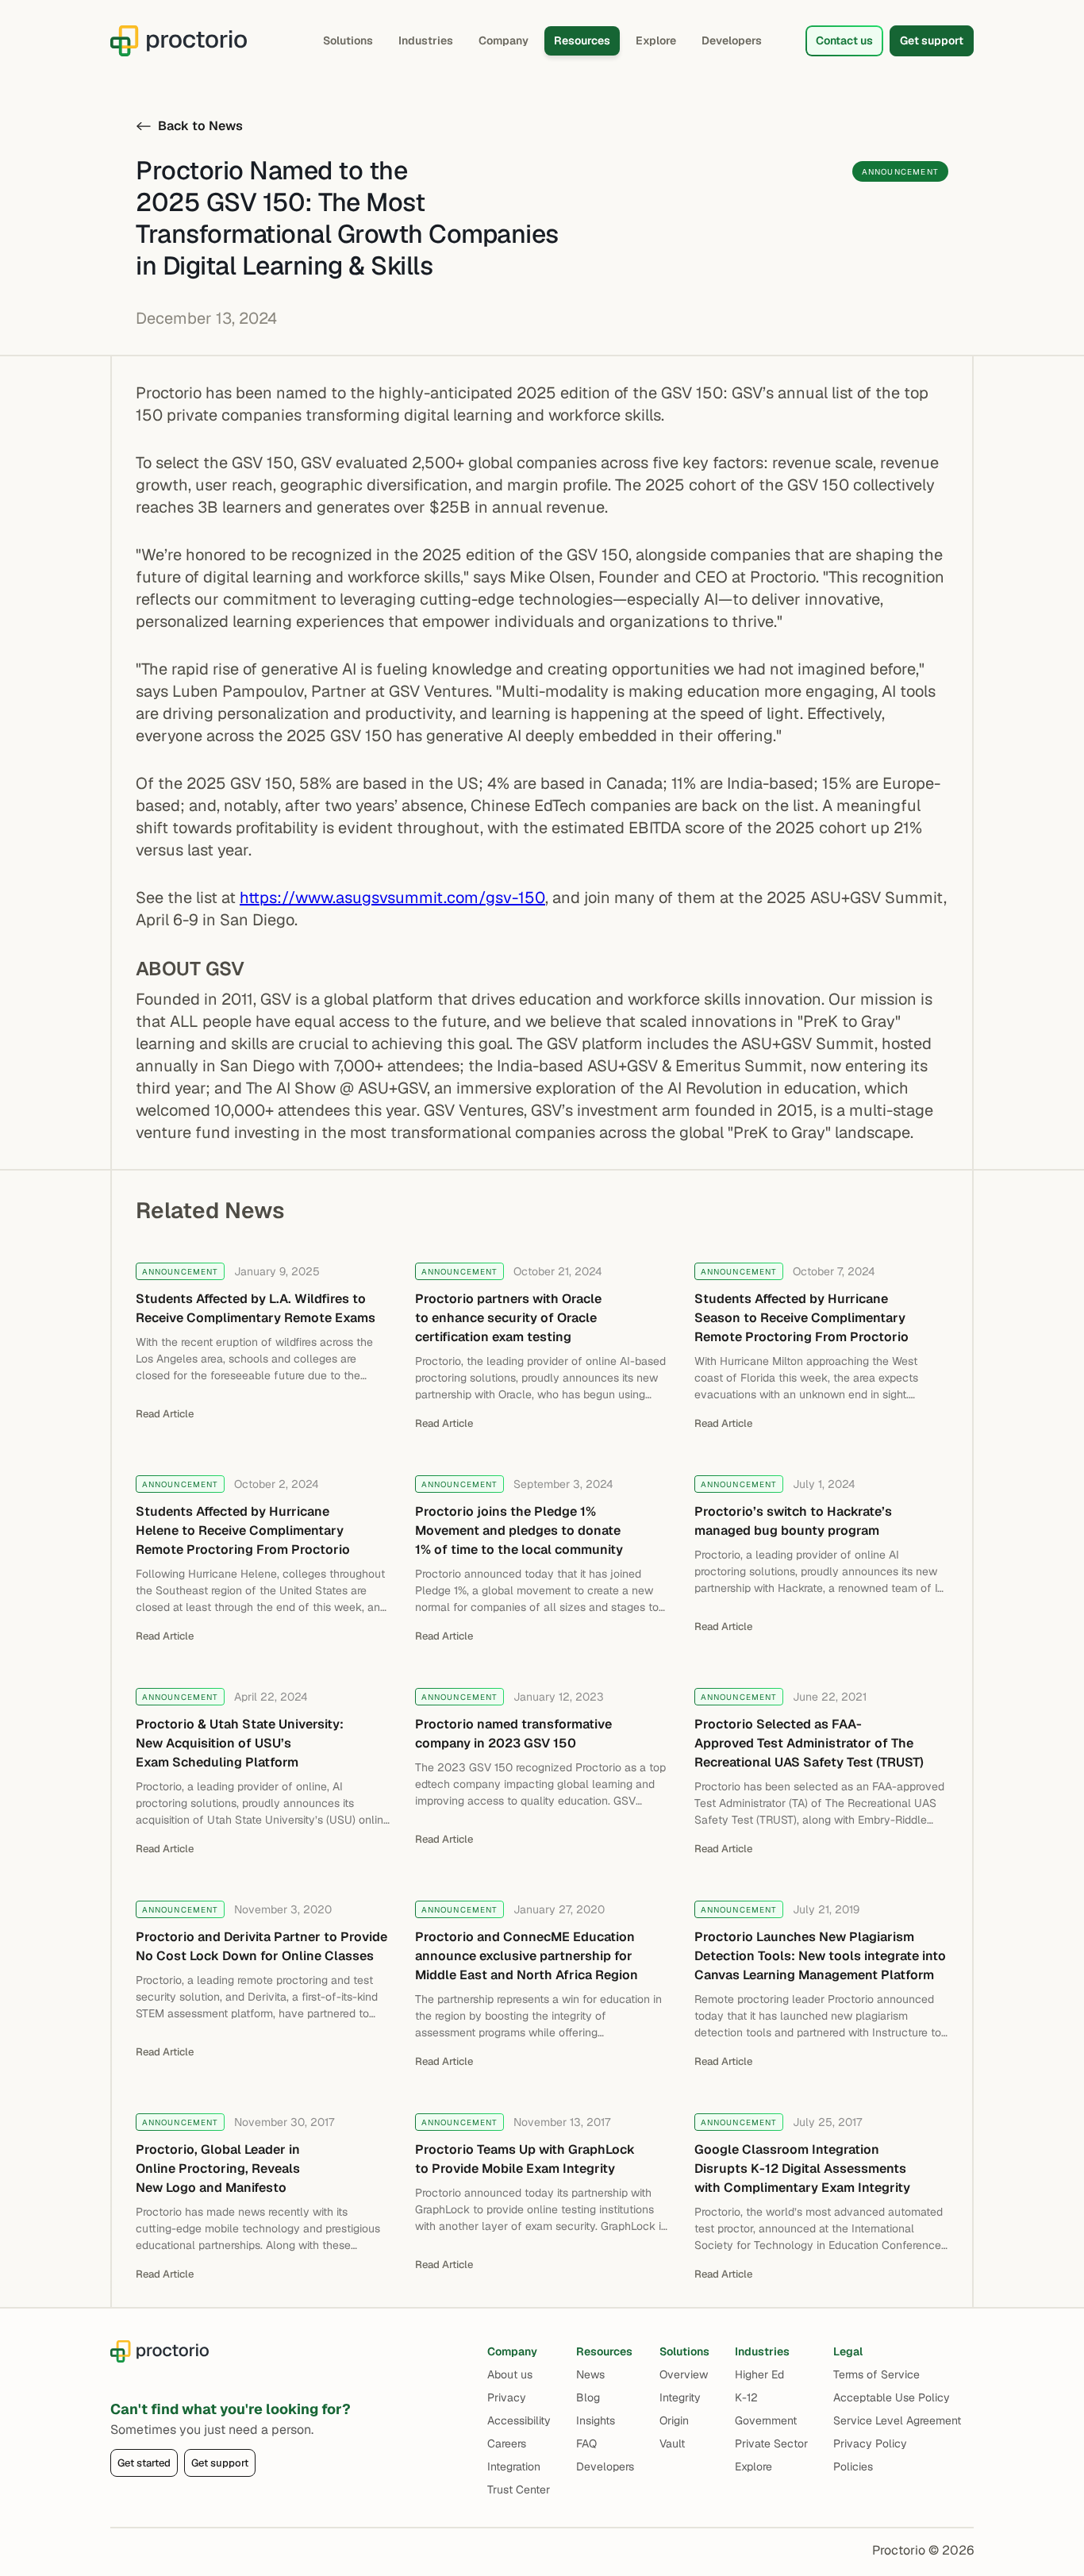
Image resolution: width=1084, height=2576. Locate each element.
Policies (853, 2466)
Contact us (844, 40)
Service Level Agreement (897, 2420)
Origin (674, 2420)
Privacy (507, 2397)
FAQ (586, 2443)
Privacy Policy (870, 2443)
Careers (507, 2443)
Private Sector (771, 2443)
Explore (656, 40)
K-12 (746, 2397)
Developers (732, 40)
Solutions (348, 40)
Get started (144, 2463)
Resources (582, 40)
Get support (932, 40)
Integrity (680, 2397)
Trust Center (519, 2489)
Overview (684, 2374)
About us (510, 2374)
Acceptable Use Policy (892, 2397)
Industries (426, 40)
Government (766, 2420)
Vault (672, 2443)
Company (504, 40)
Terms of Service (876, 2374)
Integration (514, 2466)
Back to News (200, 126)
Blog (588, 2397)
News (590, 2374)
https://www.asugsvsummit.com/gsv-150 (392, 898)
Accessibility (519, 2420)
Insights (596, 2420)
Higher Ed (759, 2374)
